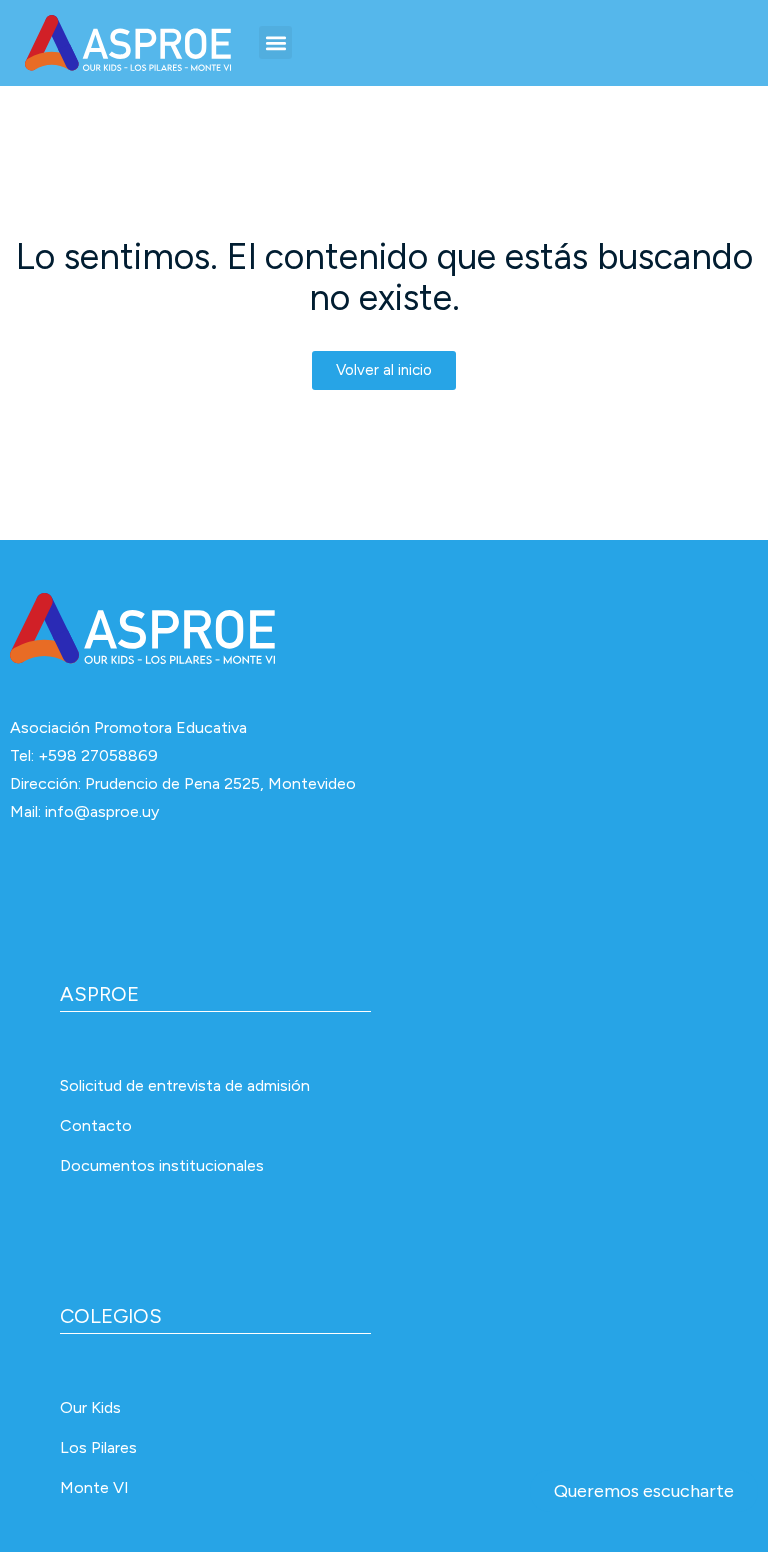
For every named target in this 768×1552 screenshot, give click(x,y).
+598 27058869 (98, 755)
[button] (275, 42)
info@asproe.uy (102, 811)
